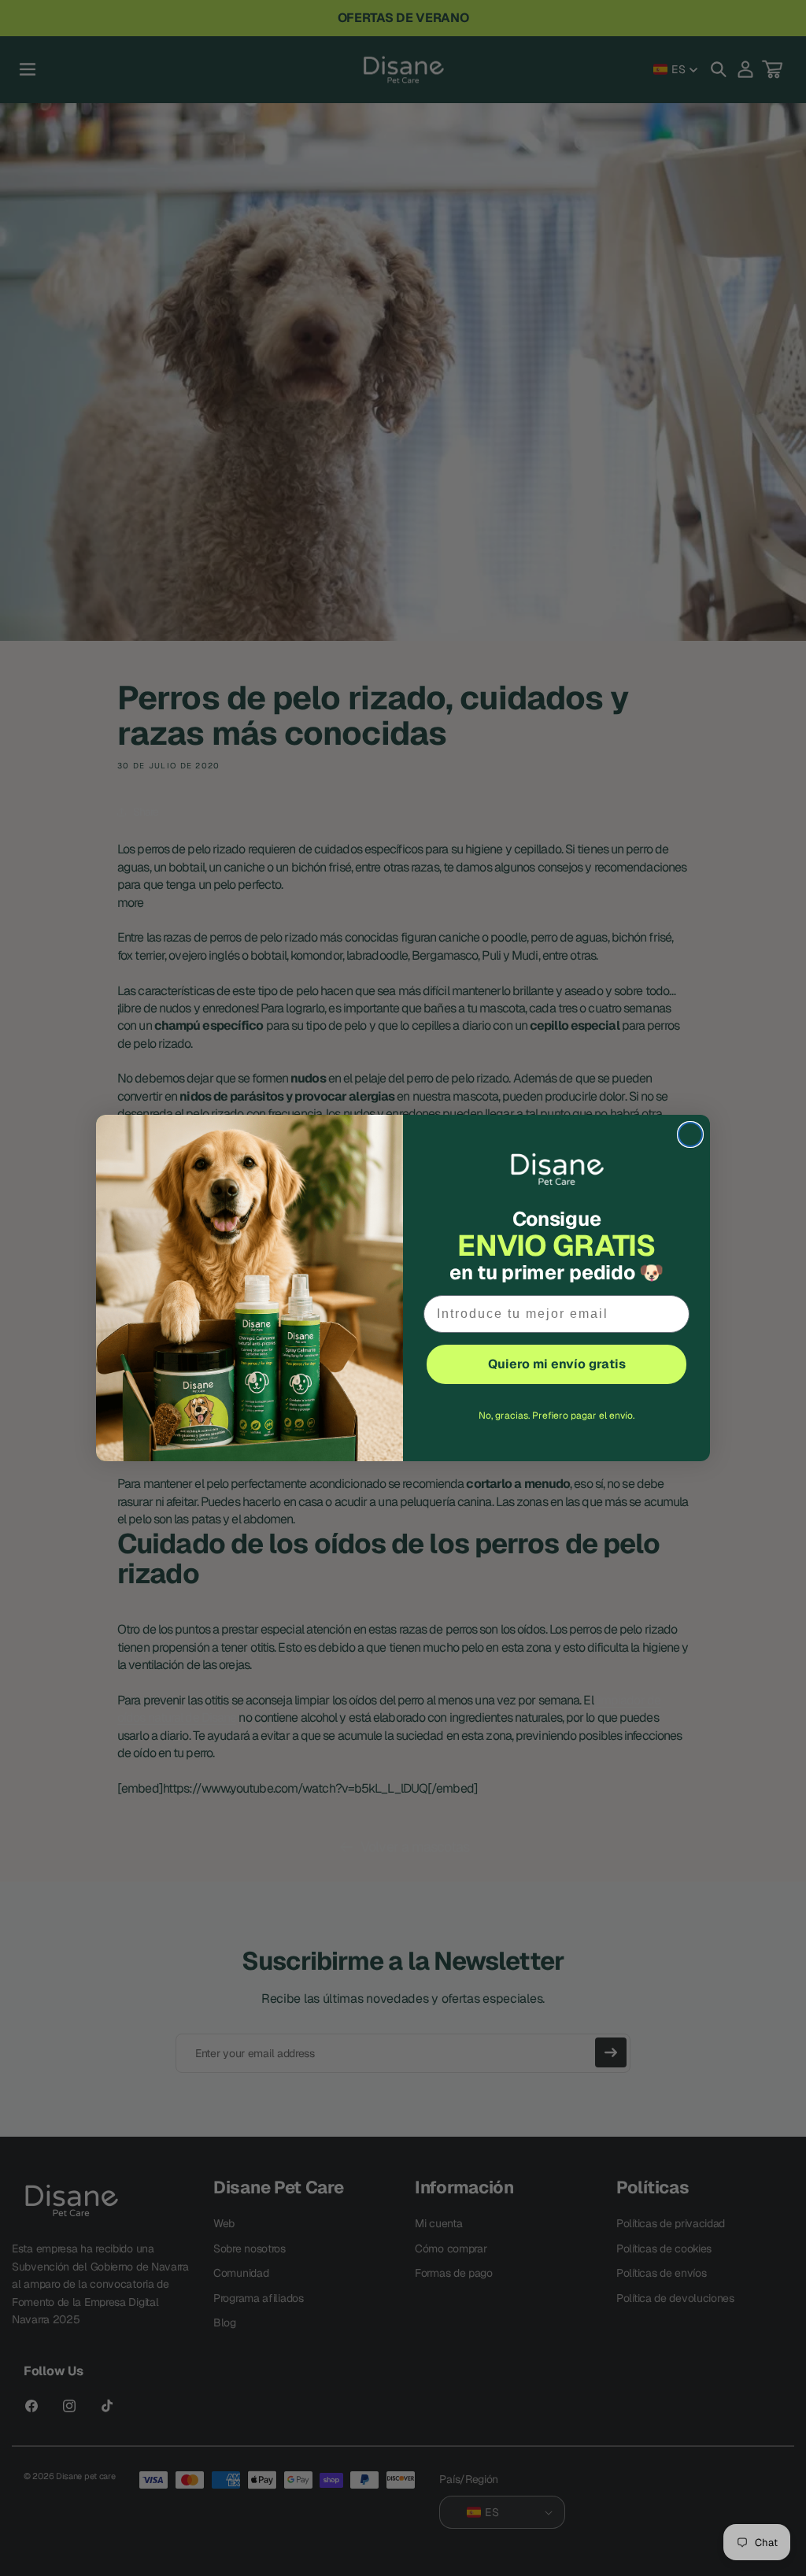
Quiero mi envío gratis (557, 1364)
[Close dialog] (690, 1134)
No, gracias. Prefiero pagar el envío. (556, 1416)
